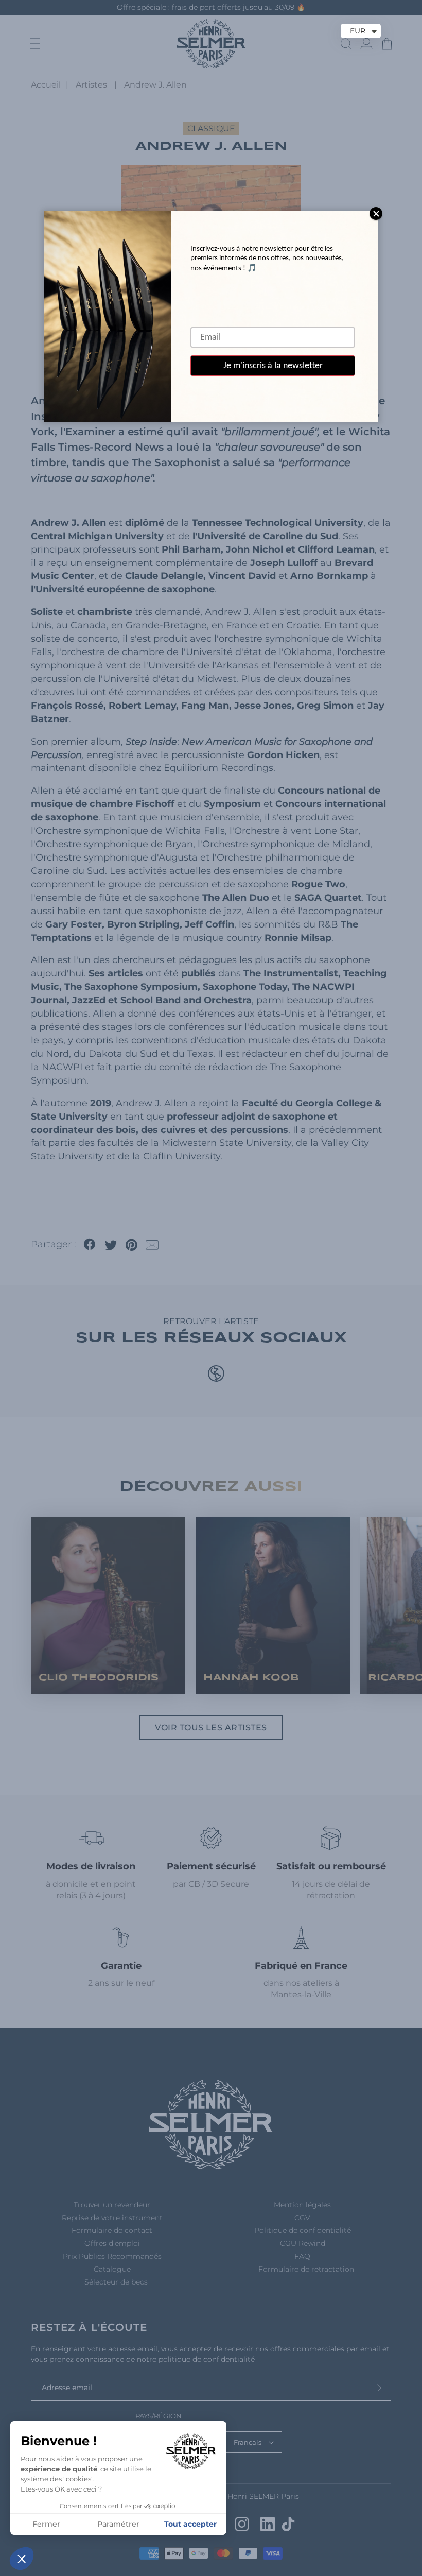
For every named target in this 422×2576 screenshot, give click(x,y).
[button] (22, 2558)
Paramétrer (118, 2524)
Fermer (46, 2524)
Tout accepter (190, 2524)
